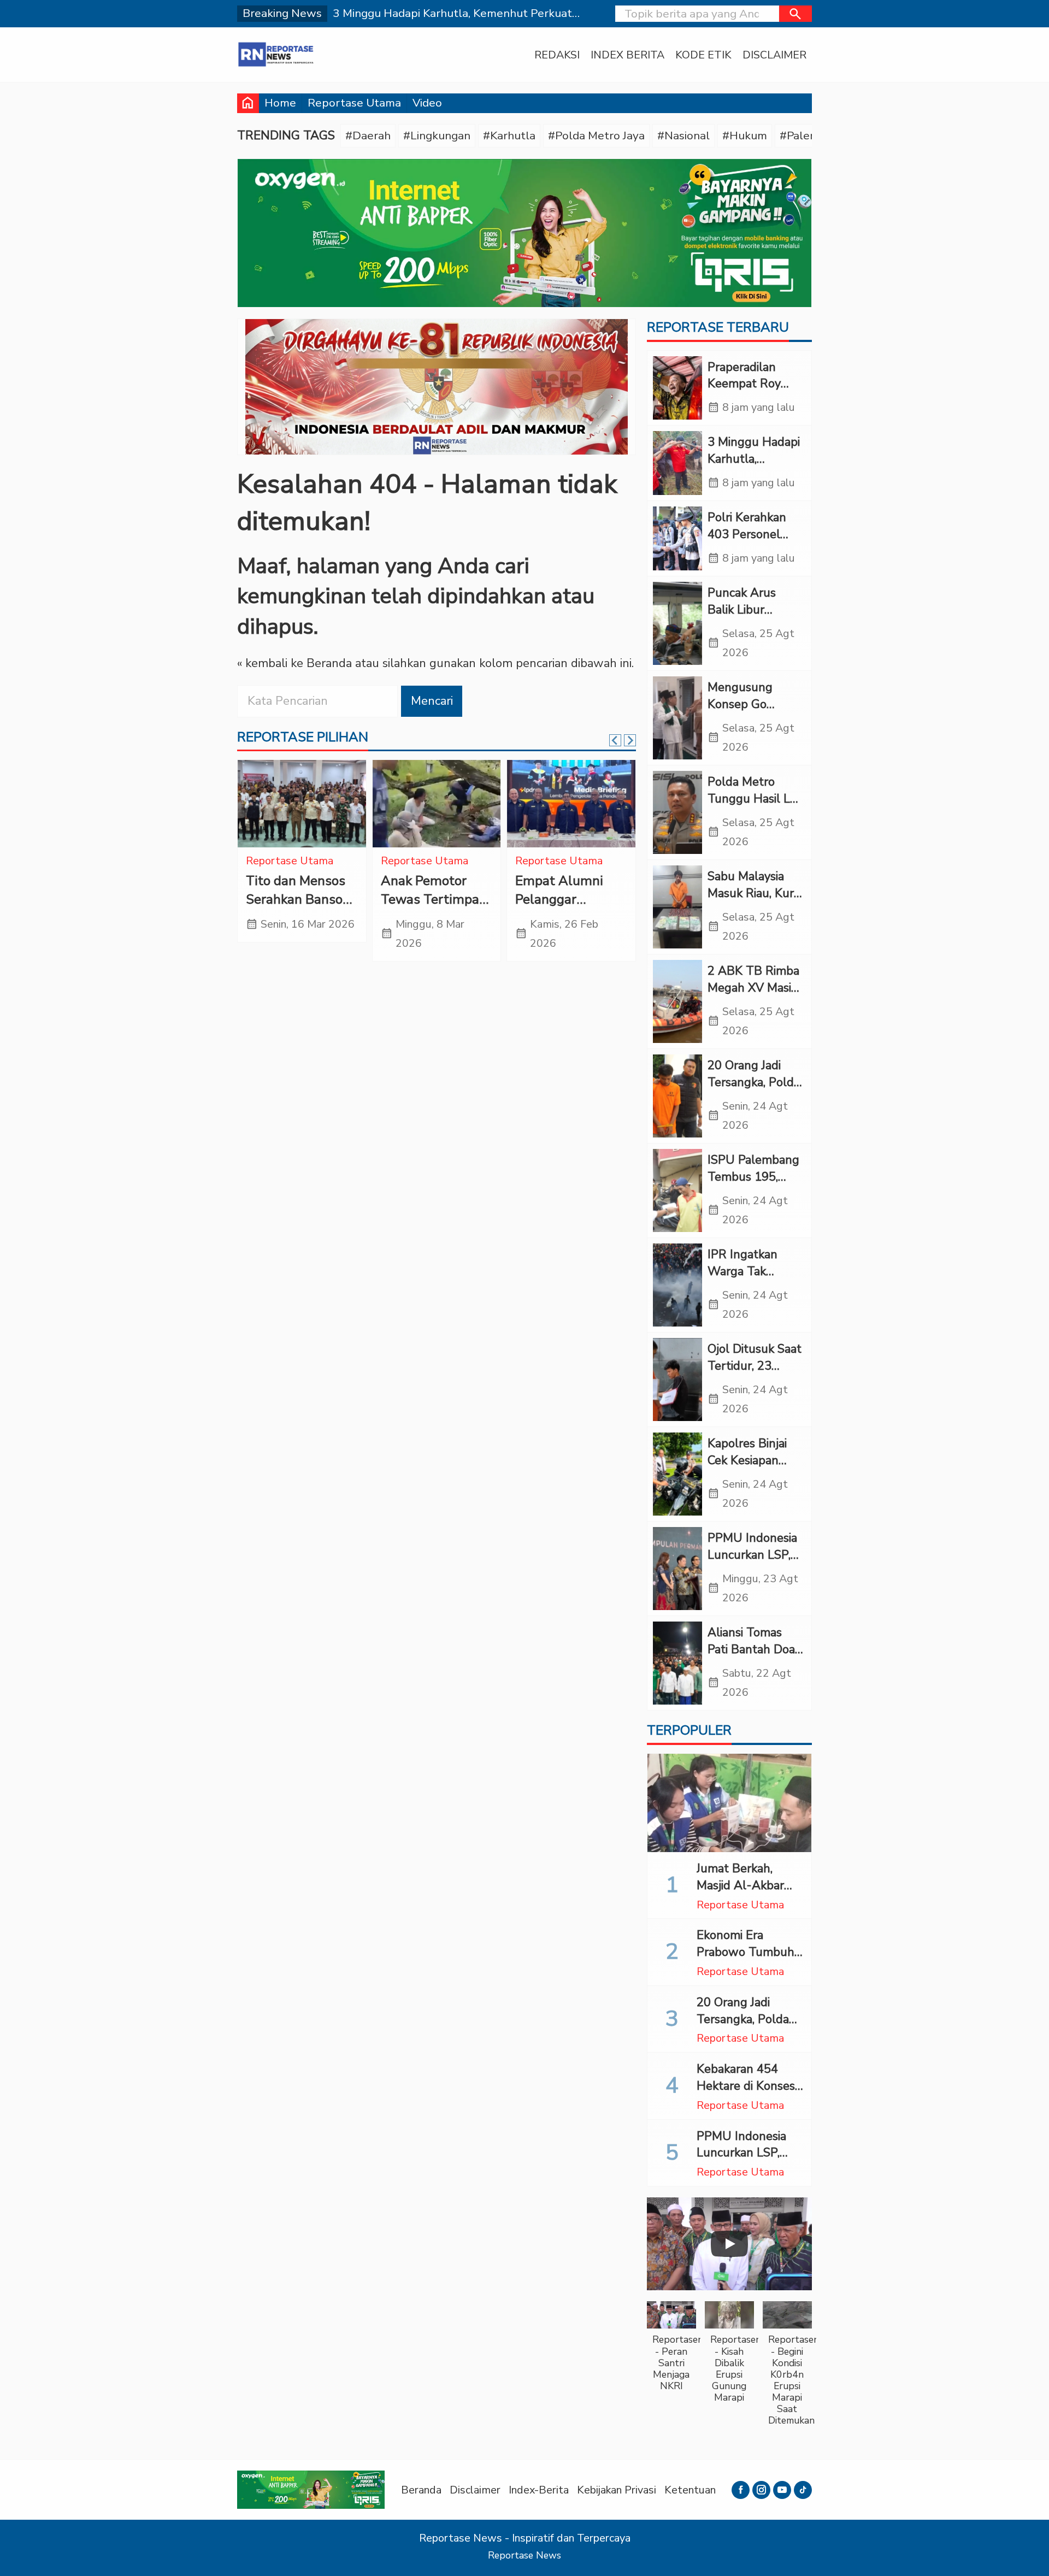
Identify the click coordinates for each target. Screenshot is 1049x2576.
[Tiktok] (803, 2490)
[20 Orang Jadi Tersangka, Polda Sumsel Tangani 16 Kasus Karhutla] (677, 1096)
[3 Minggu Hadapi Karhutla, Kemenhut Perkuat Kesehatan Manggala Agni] (677, 463)
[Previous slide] (615, 740)
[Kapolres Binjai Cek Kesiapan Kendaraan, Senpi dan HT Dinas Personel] (677, 1474)
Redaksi (557, 55)
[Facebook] (741, 2490)
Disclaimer (774, 55)
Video (427, 103)
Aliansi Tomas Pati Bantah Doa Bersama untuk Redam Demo (751, 1658)
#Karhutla (509, 135)
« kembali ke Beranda (294, 663)
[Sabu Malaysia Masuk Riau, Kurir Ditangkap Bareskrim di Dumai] (677, 907)
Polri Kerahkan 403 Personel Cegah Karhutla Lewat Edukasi (750, 543)
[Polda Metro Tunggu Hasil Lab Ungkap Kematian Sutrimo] (677, 812)
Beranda (421, 2490)
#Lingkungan (437, 135)
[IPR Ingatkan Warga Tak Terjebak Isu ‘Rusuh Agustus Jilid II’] (677, 1285)
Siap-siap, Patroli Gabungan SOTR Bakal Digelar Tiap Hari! (301, 909)
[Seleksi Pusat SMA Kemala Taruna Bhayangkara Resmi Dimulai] (571, 804)
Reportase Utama (354, 103)
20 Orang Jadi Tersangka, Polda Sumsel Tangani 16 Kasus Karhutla (749, 2027)
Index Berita (627, 55)
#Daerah (368, 135)
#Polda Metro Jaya (596, 135)
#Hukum (745, 135)
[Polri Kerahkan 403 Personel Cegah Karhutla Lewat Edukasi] (677, 538)
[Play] (729, 2244)
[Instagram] (761, 2490)
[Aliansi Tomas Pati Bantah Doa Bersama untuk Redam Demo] (677, 1663)
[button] (795, 14)
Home (280, 103)
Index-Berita (539, 2490)
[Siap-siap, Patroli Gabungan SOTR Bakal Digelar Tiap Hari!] (302, 804)
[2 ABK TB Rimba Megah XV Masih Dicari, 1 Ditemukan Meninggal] (677, 1001)
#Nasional (683, 135)
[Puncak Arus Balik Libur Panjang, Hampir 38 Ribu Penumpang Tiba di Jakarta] (677, 623)
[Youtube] (782, 2490)
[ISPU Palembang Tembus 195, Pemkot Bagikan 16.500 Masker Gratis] (677, 1190)
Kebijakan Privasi (617, 2490)
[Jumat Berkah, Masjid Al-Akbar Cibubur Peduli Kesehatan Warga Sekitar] (729, 1803)
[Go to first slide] (630, 740)
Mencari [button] (432, 701)
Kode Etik (703, 55)
